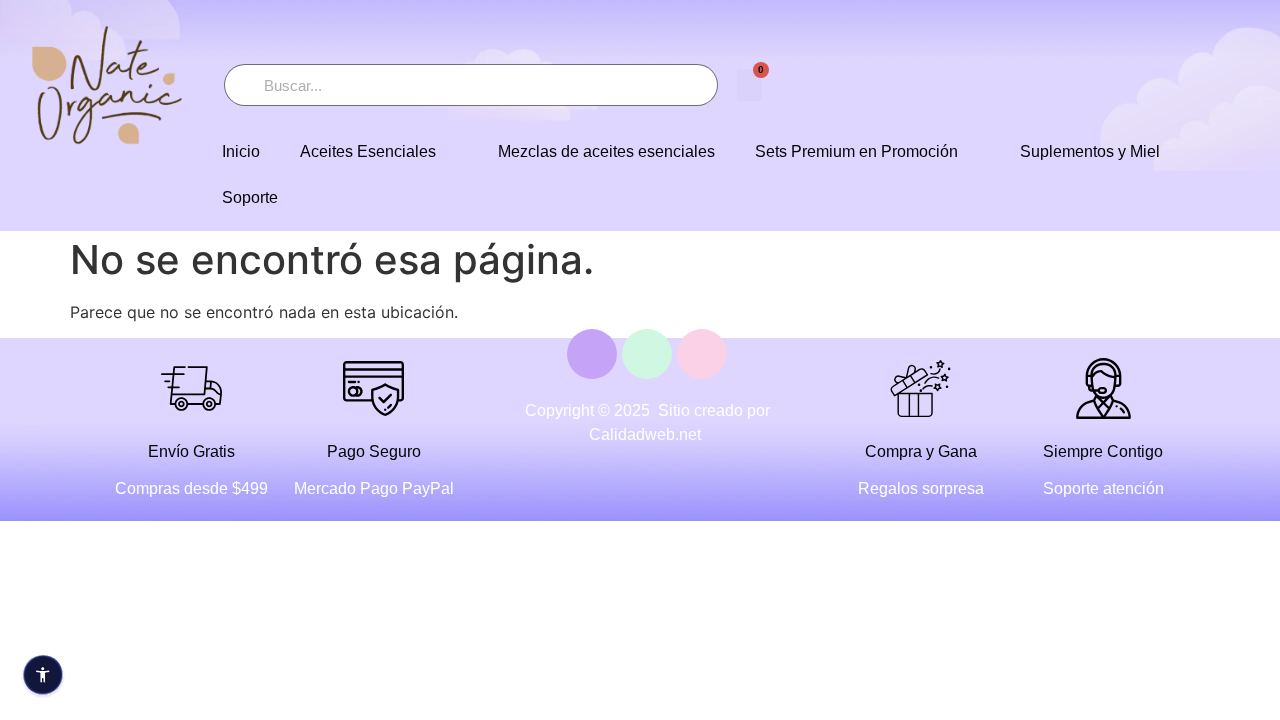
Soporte (250, 197)
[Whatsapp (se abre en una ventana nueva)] (647, 354)
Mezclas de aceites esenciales (606, 151)
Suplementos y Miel (1090, 151)
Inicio (241, 151)
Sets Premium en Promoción (856, 151)
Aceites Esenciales (368, 151)
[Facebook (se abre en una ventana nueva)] (592, 354)
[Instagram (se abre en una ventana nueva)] (702, 354)
